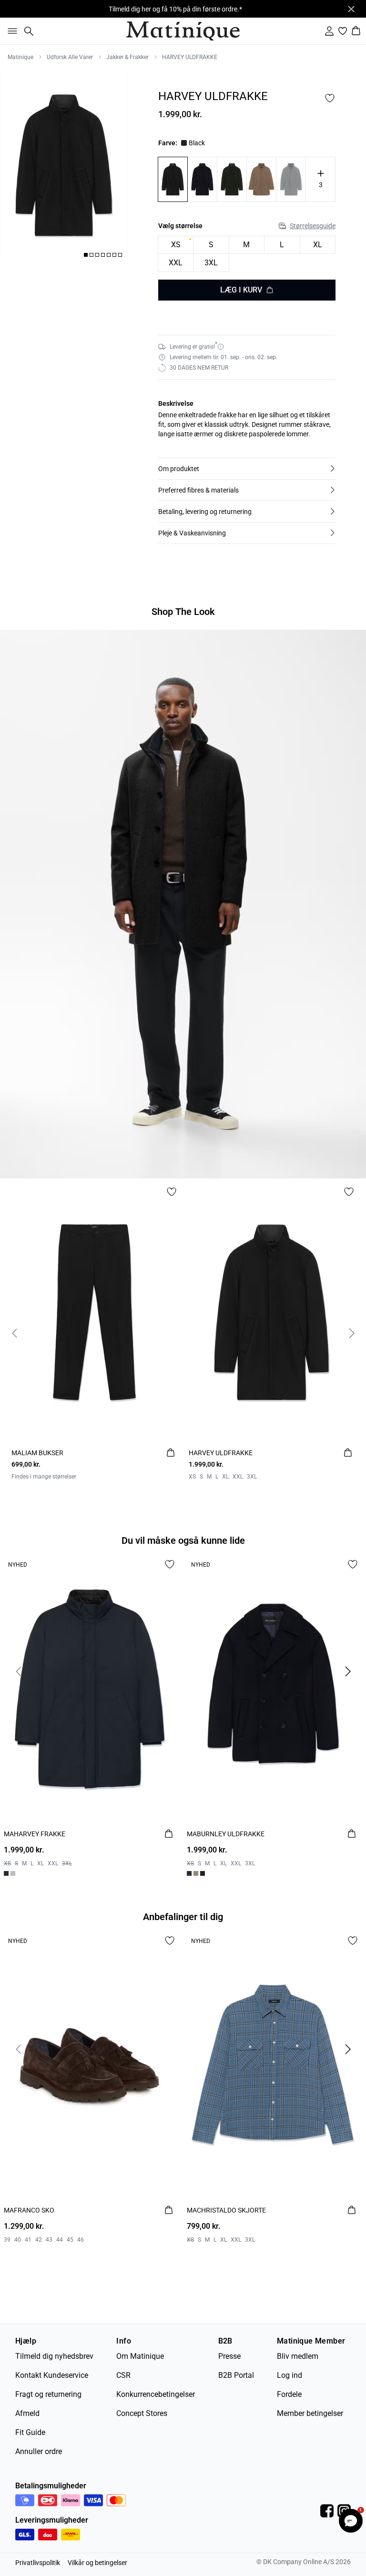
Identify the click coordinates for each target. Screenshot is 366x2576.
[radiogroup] (247, 254)
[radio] (176, 245)
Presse (229, 2356)
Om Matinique (140, 2356)
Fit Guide (30, 2432)
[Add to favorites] (330, 98)
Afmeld (27, 2413)
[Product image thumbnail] (86, 255)
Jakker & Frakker (127, 57)
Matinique (20, 57)
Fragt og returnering (48, 2394)
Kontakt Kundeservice (52, 2375)
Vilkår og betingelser (97, 2563)
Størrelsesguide (313, 226)
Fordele (289, 2394)
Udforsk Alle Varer (70, 57)
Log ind (290, 2375)
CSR (123, 2375)
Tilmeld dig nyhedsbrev (54, 2356)
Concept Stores (142, 2413)
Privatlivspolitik (38, 2563)
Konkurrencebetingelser (156, 2394)
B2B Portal (236, 2375)
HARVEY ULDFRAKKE (190, 57)
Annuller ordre (39, 2451)
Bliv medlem (298, 2356)
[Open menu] (10, 31)
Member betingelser (310, 2413)
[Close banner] (351, 9)
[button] (247, 469)
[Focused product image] (64, 165)
